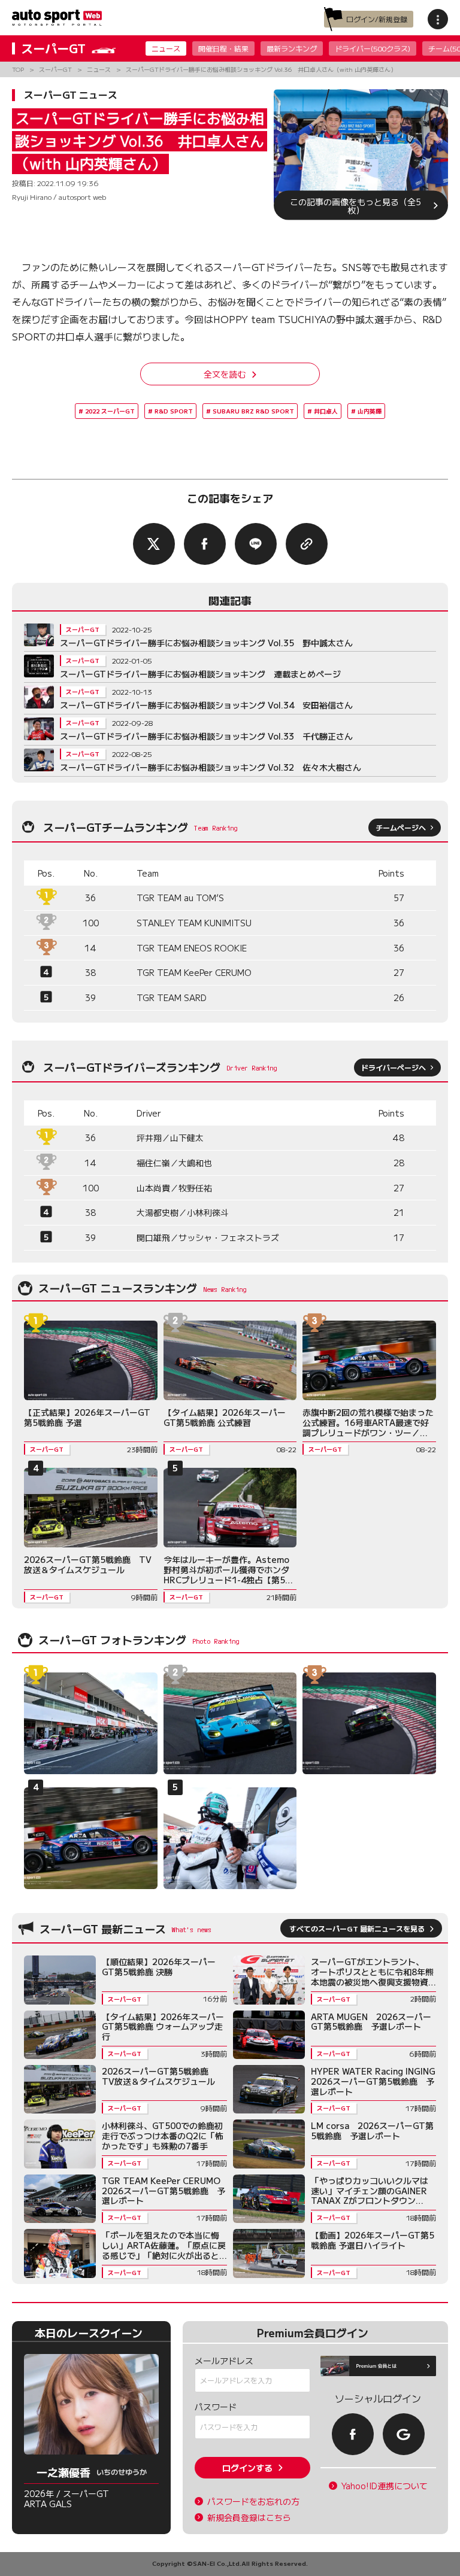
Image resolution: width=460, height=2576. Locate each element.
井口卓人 (326, 411)
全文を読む (225, 374)
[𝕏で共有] (154, 544)
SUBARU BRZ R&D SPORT (253, 411)
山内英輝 (370, 411)
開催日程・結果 (223, 48)
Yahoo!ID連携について (385, 2486)
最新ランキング (292, 48)
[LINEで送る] (256, 544)
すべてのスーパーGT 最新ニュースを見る (357, 1928)
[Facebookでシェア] (205, 544)
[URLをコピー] (307, 544)
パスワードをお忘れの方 (253, 2502)
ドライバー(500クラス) (373, 48)
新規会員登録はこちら (249, 2518)
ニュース (166, 48)
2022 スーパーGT (110, 411)
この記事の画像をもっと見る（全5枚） (355, 205)
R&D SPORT (174, 411)
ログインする (247, 2468)
